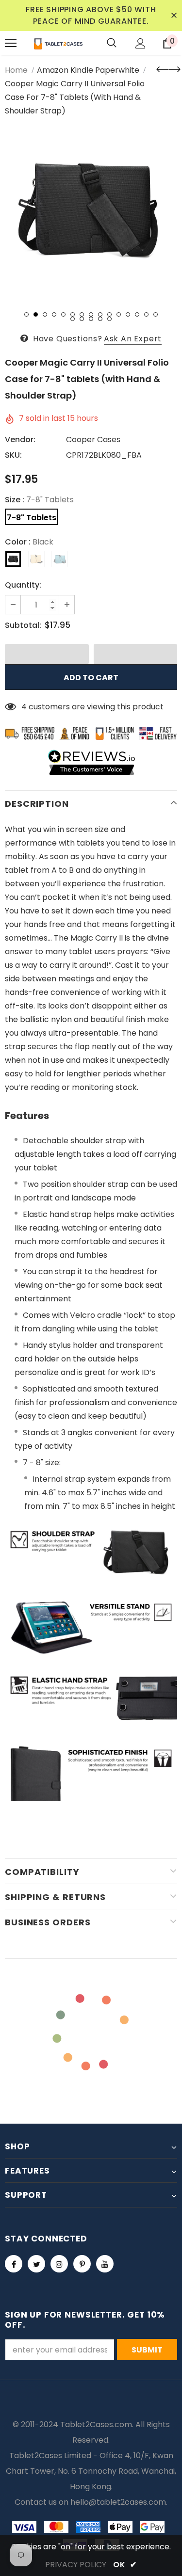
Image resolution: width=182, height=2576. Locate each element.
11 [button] (119, 314)
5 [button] (63, 314)
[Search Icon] (112, 43)
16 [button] (73, 319)
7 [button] (82, 314)
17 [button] (82, 319)
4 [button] (54, 314)
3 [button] (45, 314)
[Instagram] (59, 2264)
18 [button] (91, 319)
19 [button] (100, 319)
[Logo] (58, 43)
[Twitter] (36, 2264)
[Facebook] (14, 2264)
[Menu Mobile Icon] (11, 43)
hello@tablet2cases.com (118, 2502)
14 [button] (146, 314)
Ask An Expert (133, 339)
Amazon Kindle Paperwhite (88, 70)
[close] (174, 16)
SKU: (13, 455)
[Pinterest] (82, 2264)
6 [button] (73, 314)
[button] (47, 654)
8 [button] (91, 314)
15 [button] (156, 314)
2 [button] (36, 314)
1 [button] (26, 314)
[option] (91, 211)
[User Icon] (141, 43)
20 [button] (109, 319)
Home (16, 70)
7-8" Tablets (32, 518)
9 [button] (100, 314)
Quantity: (23, 585)
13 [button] (137, 314)
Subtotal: (23, 625)
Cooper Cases (93, 440)
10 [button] (109, 314)
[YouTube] (105, 2264)
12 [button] (128, 314)
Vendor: (20, 440)
